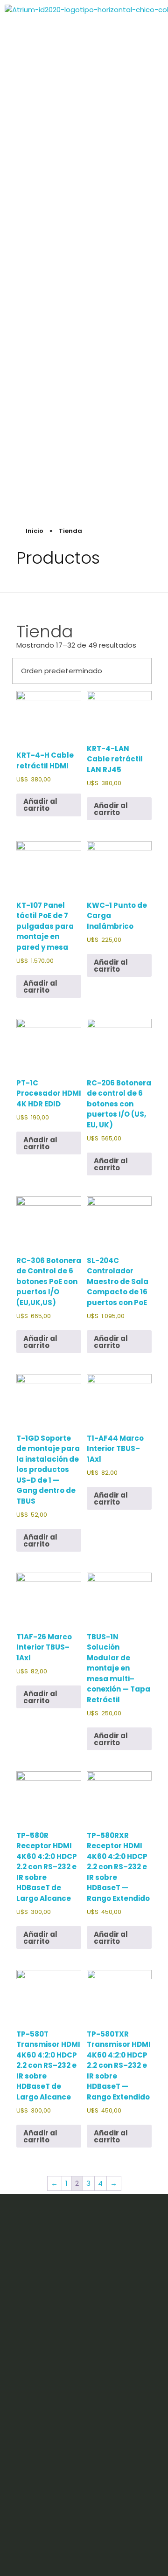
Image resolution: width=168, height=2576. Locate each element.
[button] (148, 252)
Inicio (35, 531)
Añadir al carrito (40, 805)
